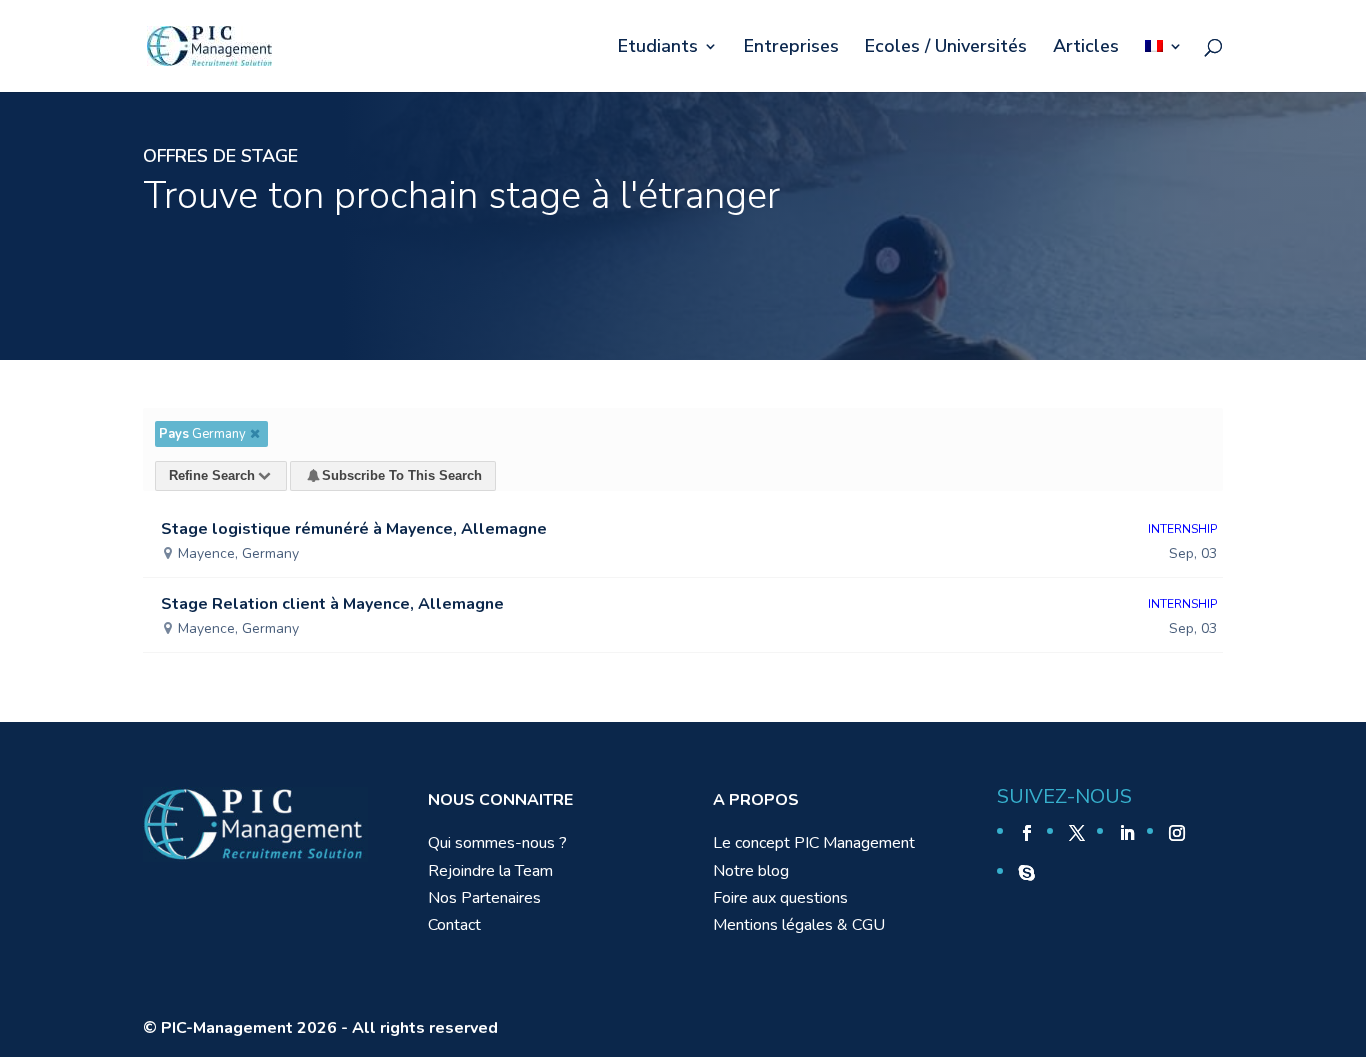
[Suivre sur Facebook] (1027, 833)
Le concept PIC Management (814, 843)
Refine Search (212, 475)
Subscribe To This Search (402, 475)
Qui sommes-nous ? (497, 843)
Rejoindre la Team (490, 871)
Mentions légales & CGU (799, 925)
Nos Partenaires (484, 898)
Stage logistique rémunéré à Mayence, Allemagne (354, 529)
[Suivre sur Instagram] (1177, 833)
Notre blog (751, 871)
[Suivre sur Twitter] (1077, 833)
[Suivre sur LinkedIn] (1127, 833)
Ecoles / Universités (946, 48)
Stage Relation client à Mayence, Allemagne (332, 604)
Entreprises (791, 48)
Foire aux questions (780, 898)
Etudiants (658, 48)
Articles (1086, 48)
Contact (454, 925)
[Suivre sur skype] (1027, 873)
